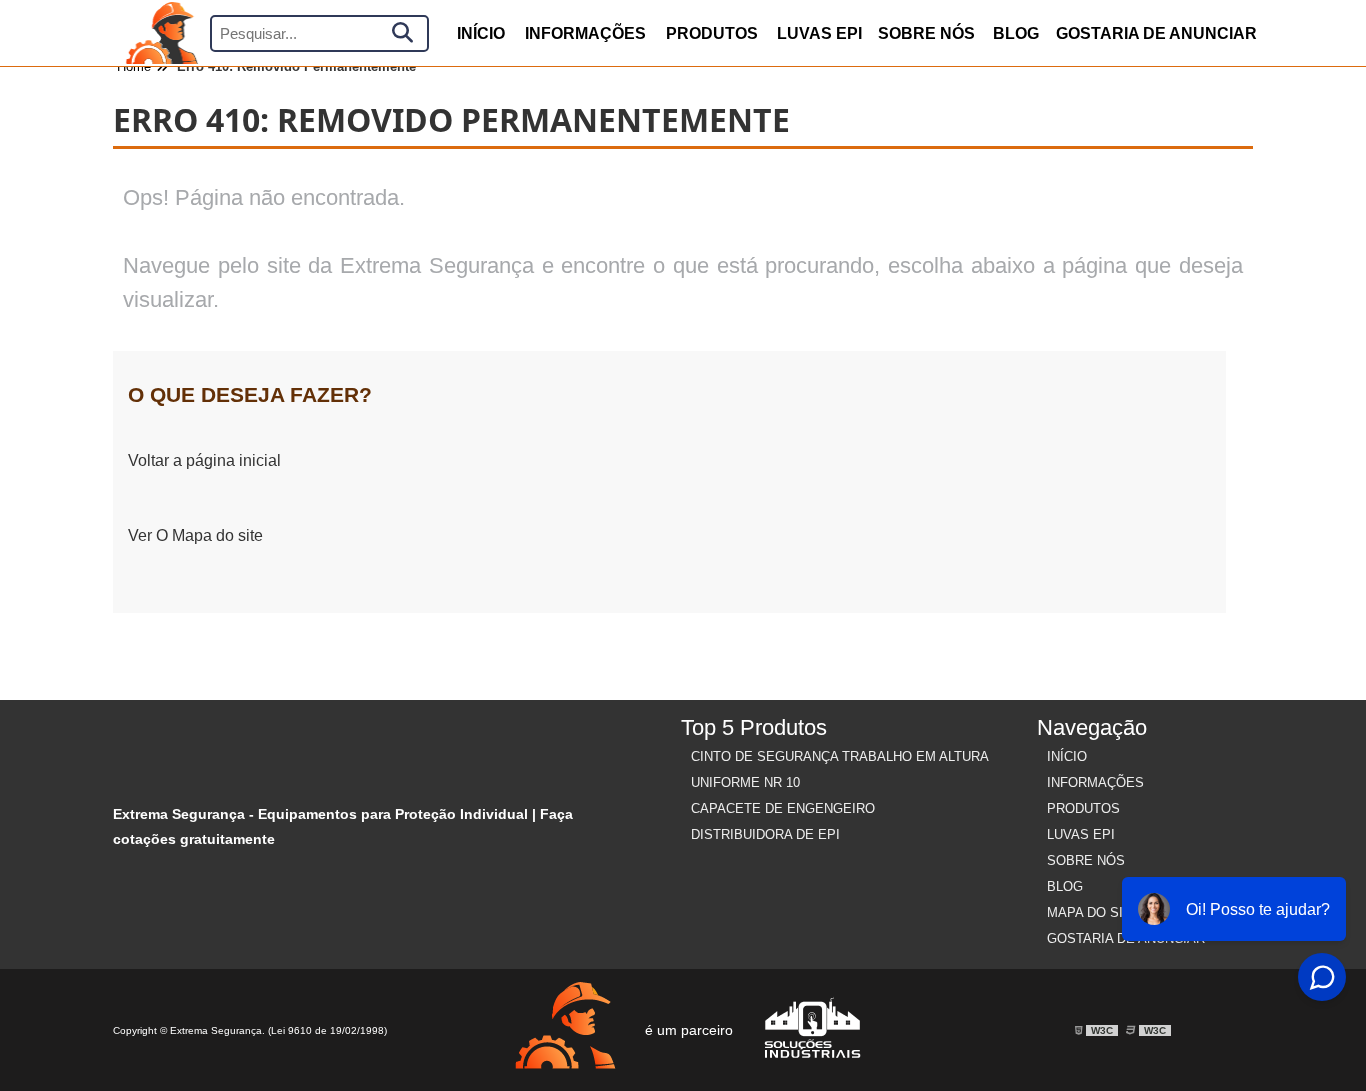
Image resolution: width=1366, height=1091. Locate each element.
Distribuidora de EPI (765, 834)
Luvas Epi (819, 33)
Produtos (1083, 808)
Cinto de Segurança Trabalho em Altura (840, 756)
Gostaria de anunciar (1156, 33)
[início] (161, 33)
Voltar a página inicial (204, 460)
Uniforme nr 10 (745, 782)
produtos (712, 33)
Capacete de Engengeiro (783, 808)
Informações (585, 33)
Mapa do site (1093, 912)
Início (1067, 756)
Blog (1016, 33)
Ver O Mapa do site (195, 535)
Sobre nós (926, 33)
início (481, 33)
